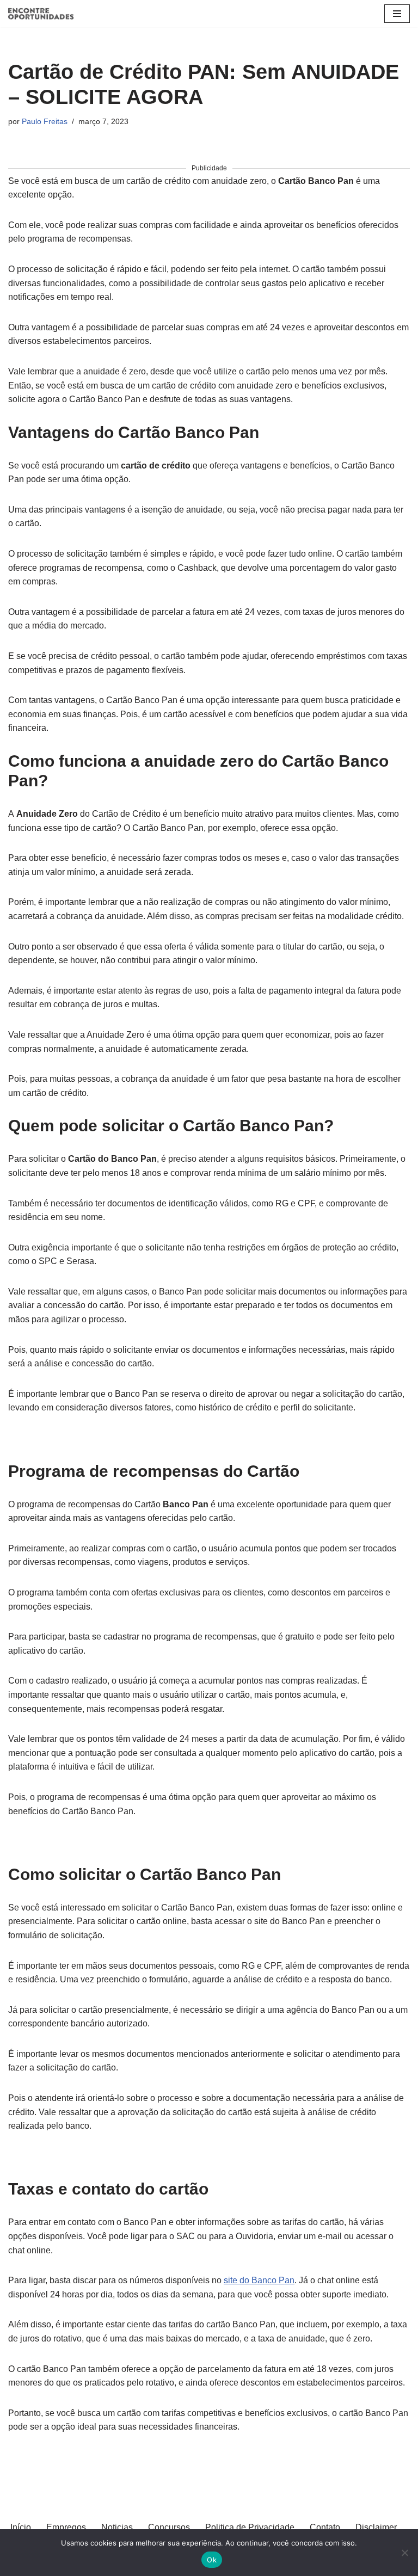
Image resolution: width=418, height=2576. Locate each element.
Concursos (169, 2527)
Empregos (66, 2527)
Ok (212, 2560)
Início (21, 2527)
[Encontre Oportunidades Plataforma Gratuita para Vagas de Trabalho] (41, 14)
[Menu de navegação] (397, 14)
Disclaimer (376, 2527)
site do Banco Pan (259, 2280)
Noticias (117, 2527)
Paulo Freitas (45, 121)
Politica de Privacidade (250, 2527)
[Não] (404, 2553)
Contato (325, 2527)
